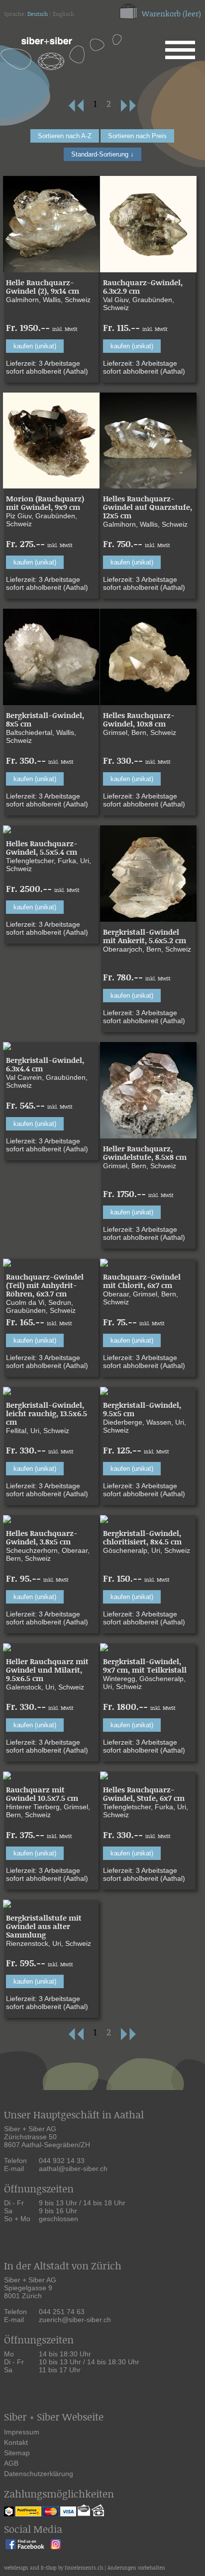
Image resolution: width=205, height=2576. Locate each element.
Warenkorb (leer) (171, 14)
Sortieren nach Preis (137, 136)
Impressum (22, 2432)
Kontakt (16, 2442)
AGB (11, 2463)
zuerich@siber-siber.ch (75, 2320)
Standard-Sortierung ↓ (102, 154)
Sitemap (17, 2453)
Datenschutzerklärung (39, 2474)
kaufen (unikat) (35, 346)
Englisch (63, 14)
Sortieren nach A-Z (65, 136)
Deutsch (38, 14)
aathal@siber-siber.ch (73, 2169)
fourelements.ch (84, 2568)
